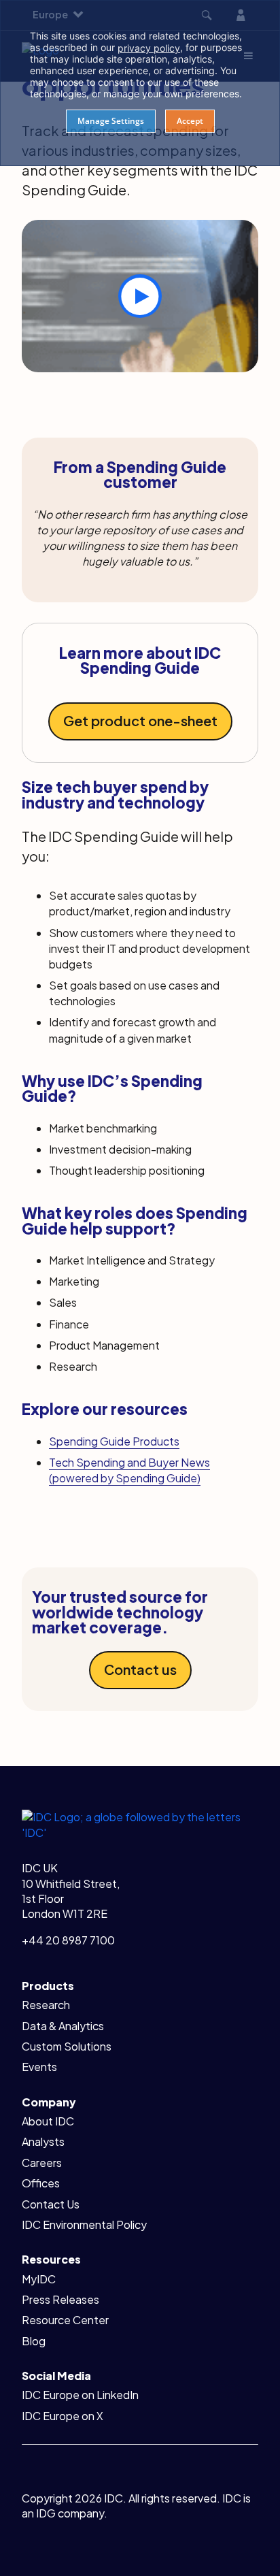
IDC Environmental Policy (84, 2224)
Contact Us (51, 2204)
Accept (190, 121)
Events (39, 2067)
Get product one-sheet (140, 720)
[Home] (140, 1824)
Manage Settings (111, 121)
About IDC (48, 2121)
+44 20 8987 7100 (68, 1940)
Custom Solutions (67, 2046)
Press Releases (60, 2299)
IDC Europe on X (63, 2416)
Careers (42, 2163)
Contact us (140, 1669)
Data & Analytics (63, 2026)
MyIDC (39, 2279)
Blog (34, 2341)
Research (46, 2005)
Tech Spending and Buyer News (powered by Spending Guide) (129, 1470)
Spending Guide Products (114, 1441)
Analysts (43, 2141)
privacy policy (149, 48)
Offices (41, 2183)
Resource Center (65, 2320)
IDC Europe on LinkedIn (80, 2395)
